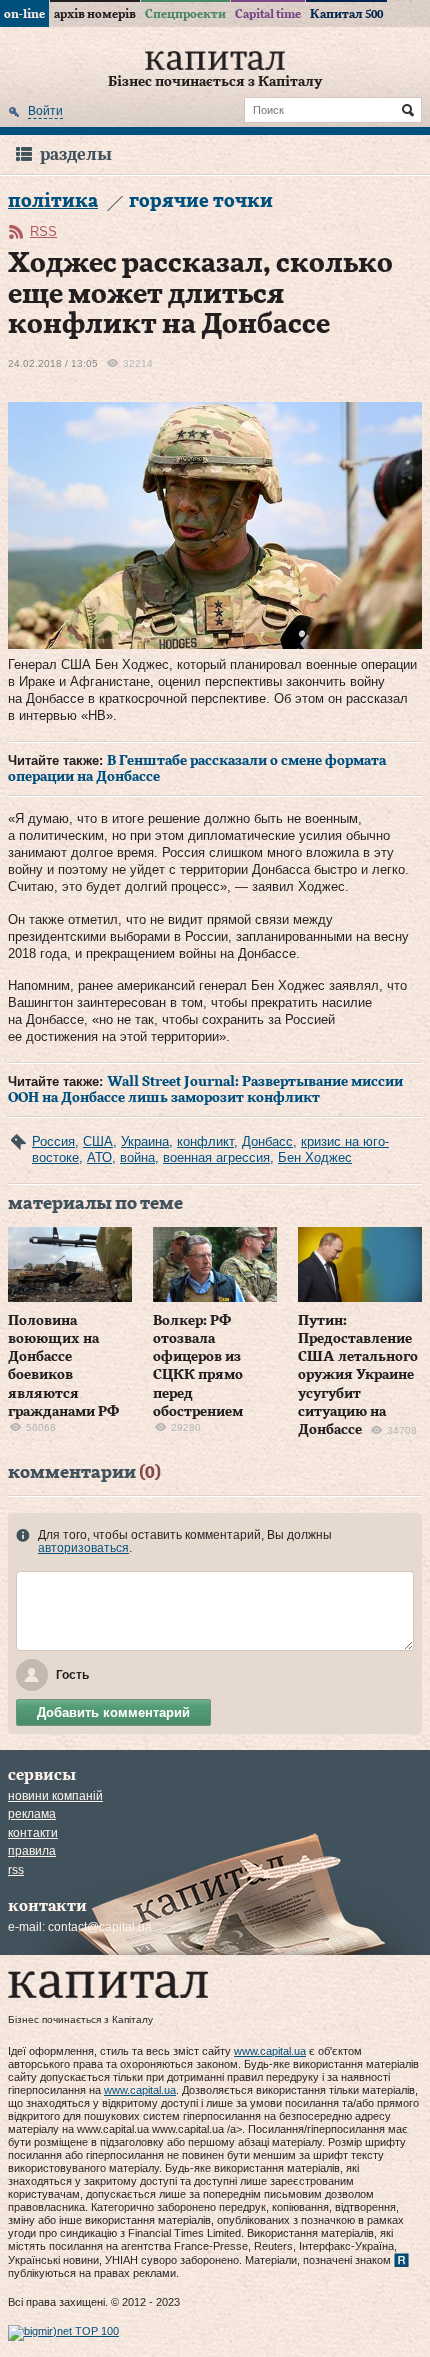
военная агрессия (216, 1157)
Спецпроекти (185, 14)
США (98, 1141)
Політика (53, 201)
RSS (43, 231)
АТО (99, 1157)
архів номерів (95, 14)
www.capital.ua (270, 2051)
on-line (24, 14)
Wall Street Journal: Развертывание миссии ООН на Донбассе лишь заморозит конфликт (205, 1090)
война (137, 1157)
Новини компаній (55, 1796)
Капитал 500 (346, 14)
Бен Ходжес (315, 1157)
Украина (145, 1141)
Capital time (268, 14)
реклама (32, 1814)
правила (32, 1851)
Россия (53, 1141)
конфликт (205, 1141)
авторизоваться (83, 1548)
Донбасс (267, 1141)
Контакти (33, 1833)
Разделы (76, 154)
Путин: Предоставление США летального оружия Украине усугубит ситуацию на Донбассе (358, 1375)
